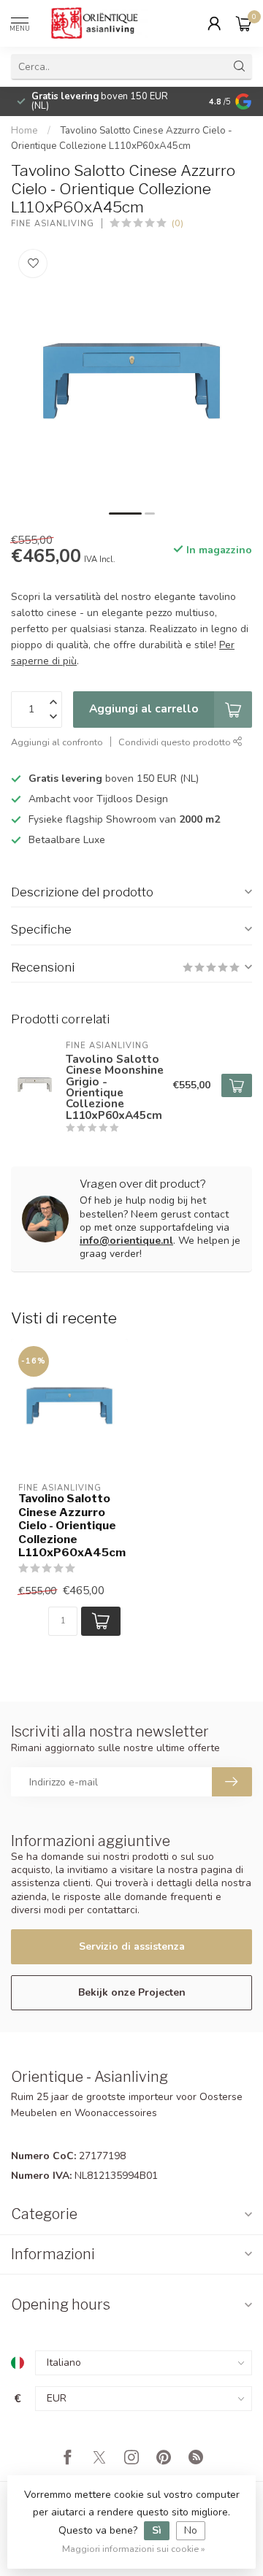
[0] (244, 23)
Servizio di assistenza (132, 1946)
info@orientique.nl (126, 1241)
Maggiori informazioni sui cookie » (134, 2549)
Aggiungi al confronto (57, 742)
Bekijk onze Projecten (132, 1992)
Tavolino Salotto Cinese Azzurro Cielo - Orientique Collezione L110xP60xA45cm (69, 1526)
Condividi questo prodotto (176, 742)
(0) (178, 223)
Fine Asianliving (53, 224)
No (191, 2530)
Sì (157, 2530)
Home (24, 131)
